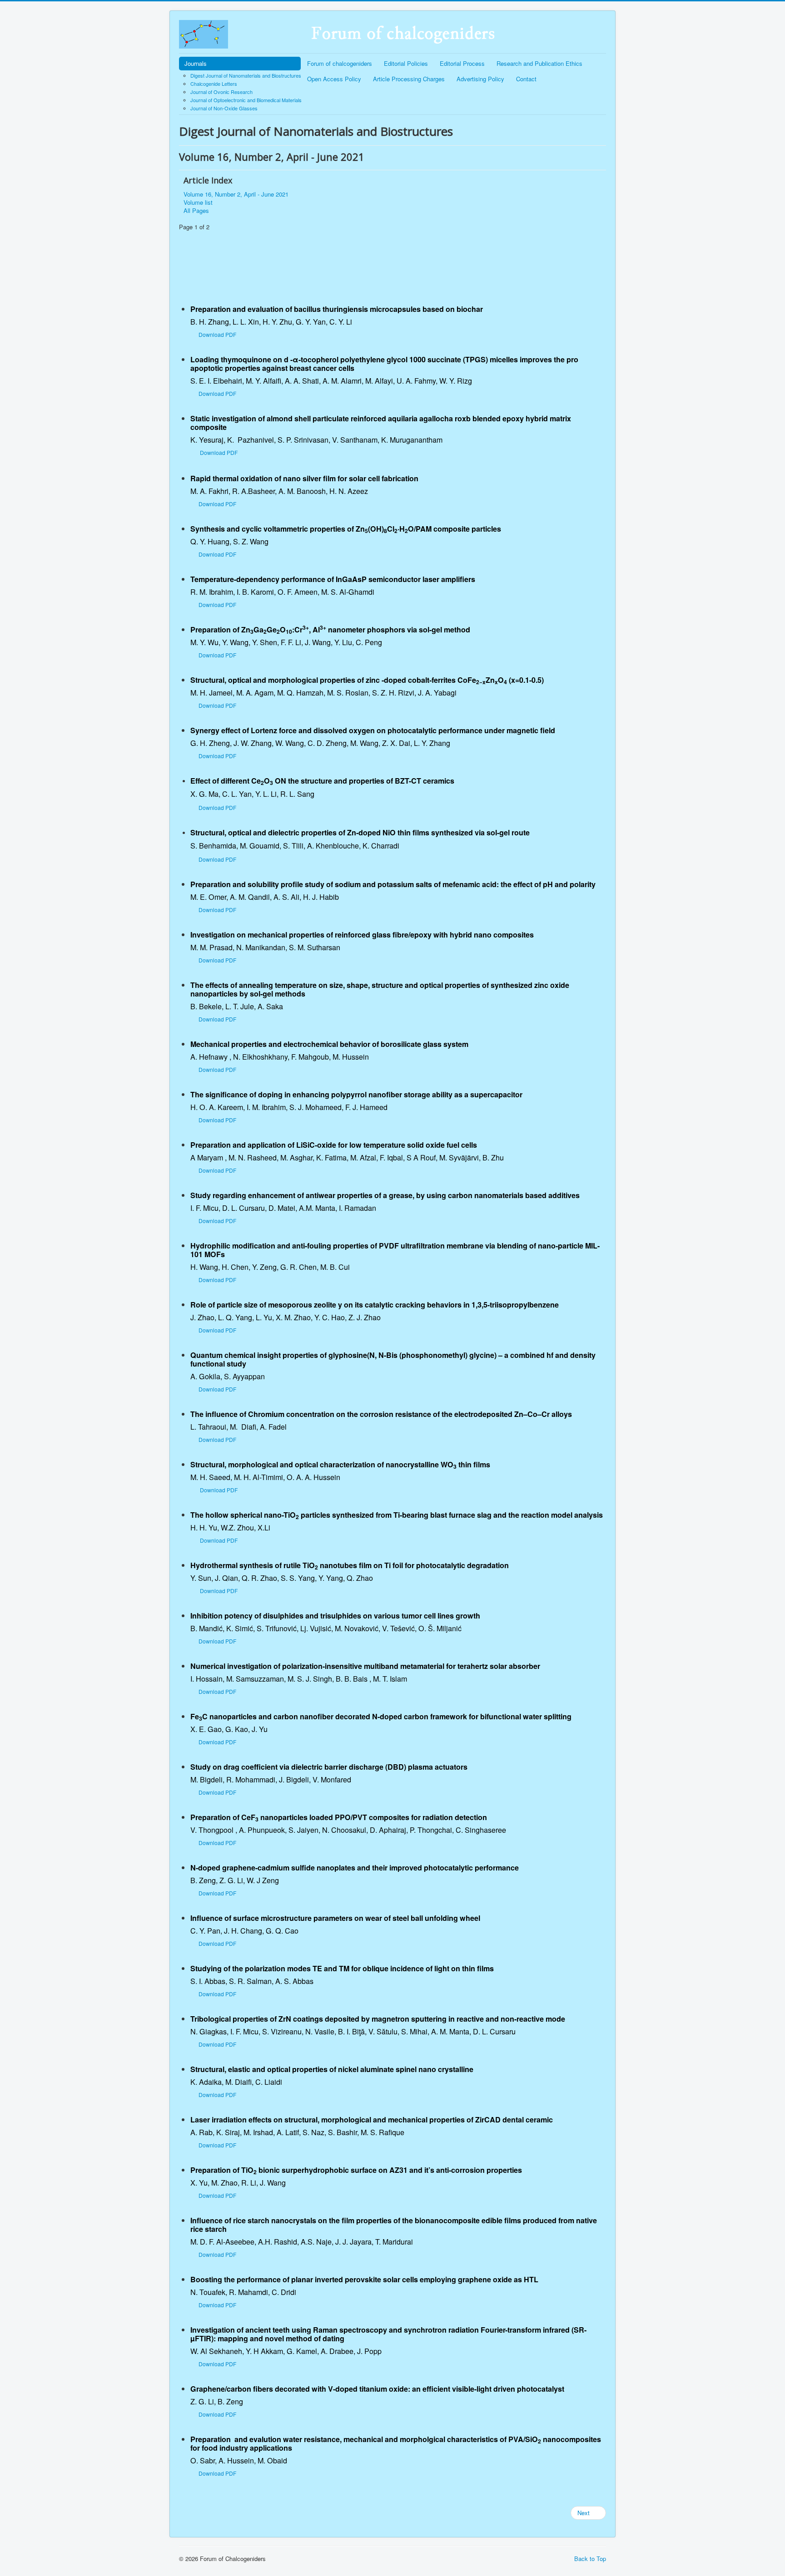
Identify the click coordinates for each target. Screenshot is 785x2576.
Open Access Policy (334, 79)
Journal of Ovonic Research (221, 92)
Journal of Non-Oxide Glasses (224, 108)
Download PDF (217, 334)
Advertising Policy (480, 79)
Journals (196, 63)
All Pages (196, 211)
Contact (526, 79)
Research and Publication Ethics (539, 63)
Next (584, 2513)
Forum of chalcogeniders (340, 63)
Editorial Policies (406, 63)
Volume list (198, 202)
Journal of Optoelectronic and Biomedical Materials (246, 100)
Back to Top (590, 2559)
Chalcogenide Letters (214, 84)
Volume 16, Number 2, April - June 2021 (236, 194)
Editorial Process (462, 63)
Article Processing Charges (409, 79)
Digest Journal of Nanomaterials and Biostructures (246, 75)
